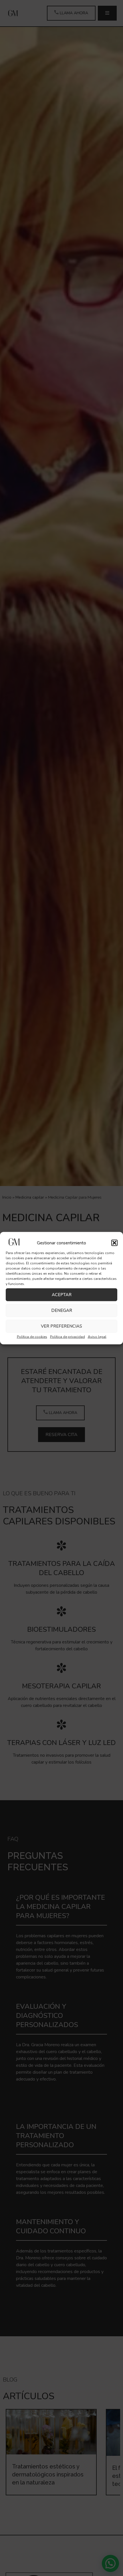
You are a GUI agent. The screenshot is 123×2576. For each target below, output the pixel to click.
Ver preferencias (61, 1326)
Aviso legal (97, 1336)
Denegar (62, 1310)
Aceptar (62, 1295)
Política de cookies (32, 1336)
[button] (114, 1243)
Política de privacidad (68, 1336)
